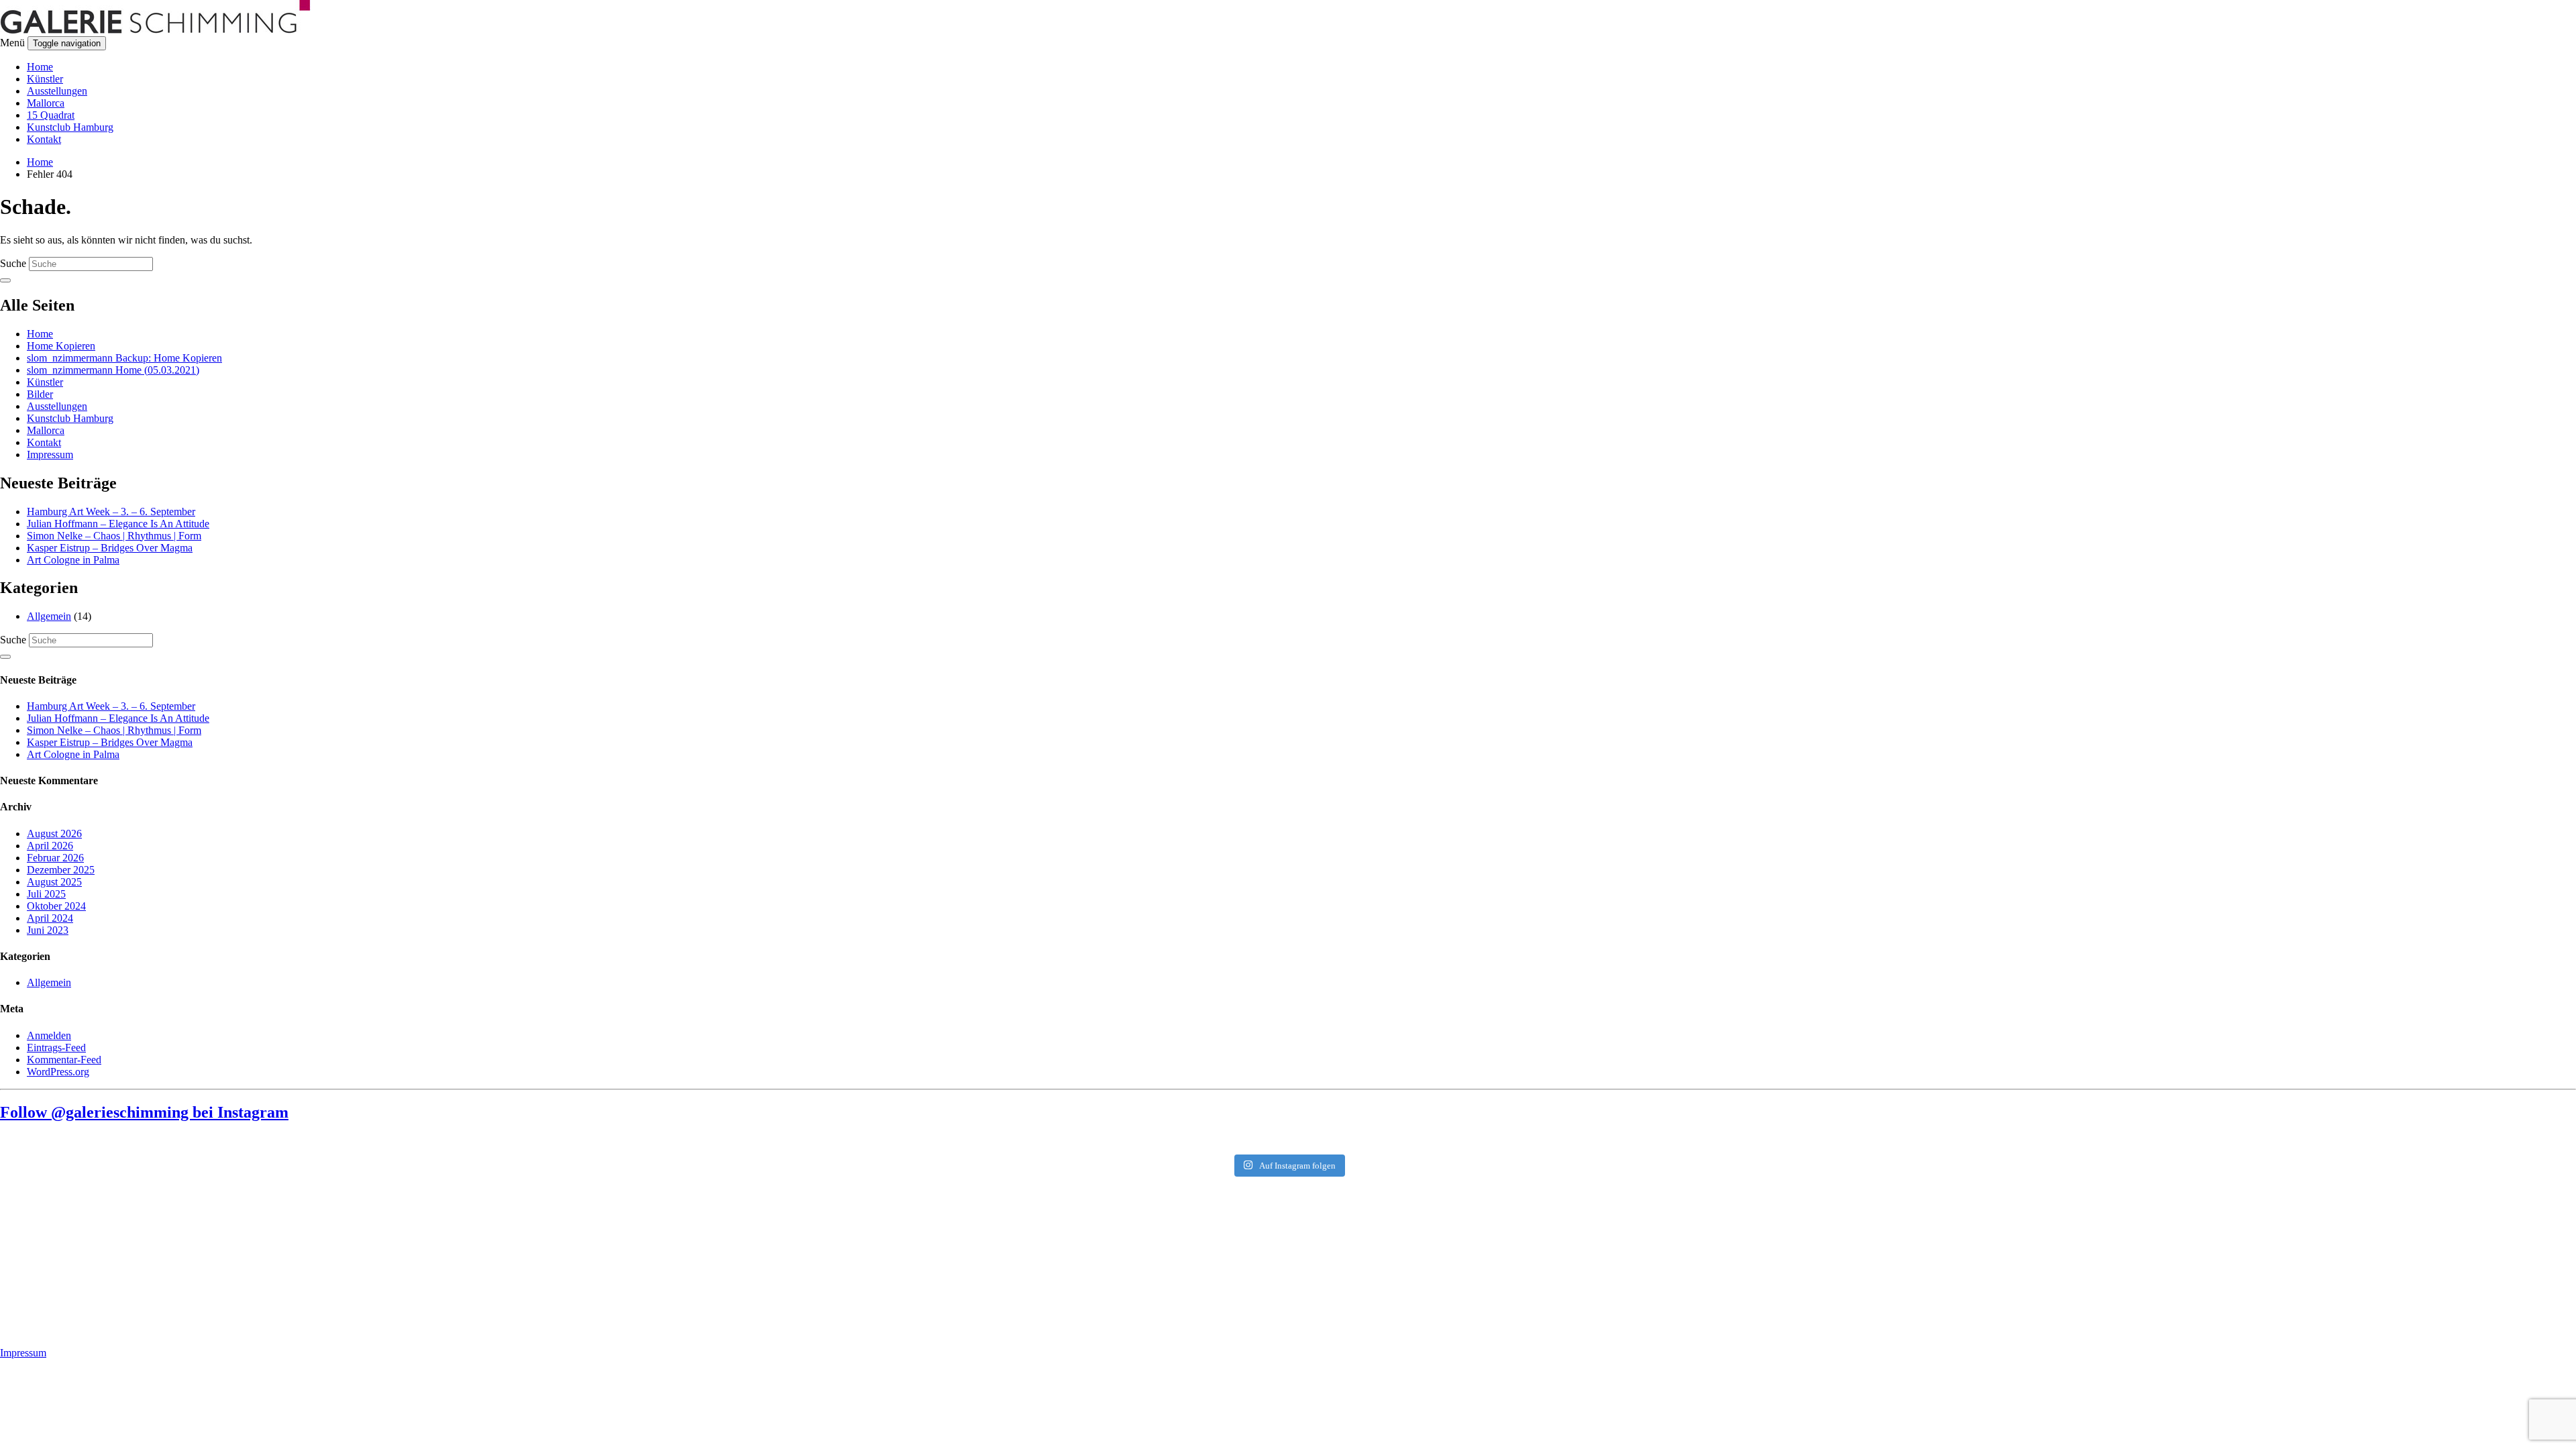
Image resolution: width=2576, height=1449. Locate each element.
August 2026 (54, 834)
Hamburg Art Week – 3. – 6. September (111, 512)
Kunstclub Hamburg (70, 127)
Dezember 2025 (61, 870)
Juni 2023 (48, 930)
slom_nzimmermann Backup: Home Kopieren (124, 358)
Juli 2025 (46, 894)
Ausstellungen (57, 91)
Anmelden (49, 1035)
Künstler (45, 79)
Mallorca (46, 103)
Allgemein (49, 616)
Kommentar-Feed (64, 1060)
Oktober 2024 (56, 906)
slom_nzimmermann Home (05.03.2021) (113, 370)
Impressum (50, 454)
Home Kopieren (61, 346)
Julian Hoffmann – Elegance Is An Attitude (118, 524)
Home (40, 67)
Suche (13, 263)
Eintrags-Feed (56, 1048)
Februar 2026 (55, 858)
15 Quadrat (51, 115)
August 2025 (54, 882)
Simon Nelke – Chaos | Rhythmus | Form (114, 536)
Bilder (40, 394)
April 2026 (50, 846)
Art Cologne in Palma (73, 560)
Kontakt (44, 139)
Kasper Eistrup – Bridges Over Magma (110, 548)
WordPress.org (58, 1072)
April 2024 (50, 918)
